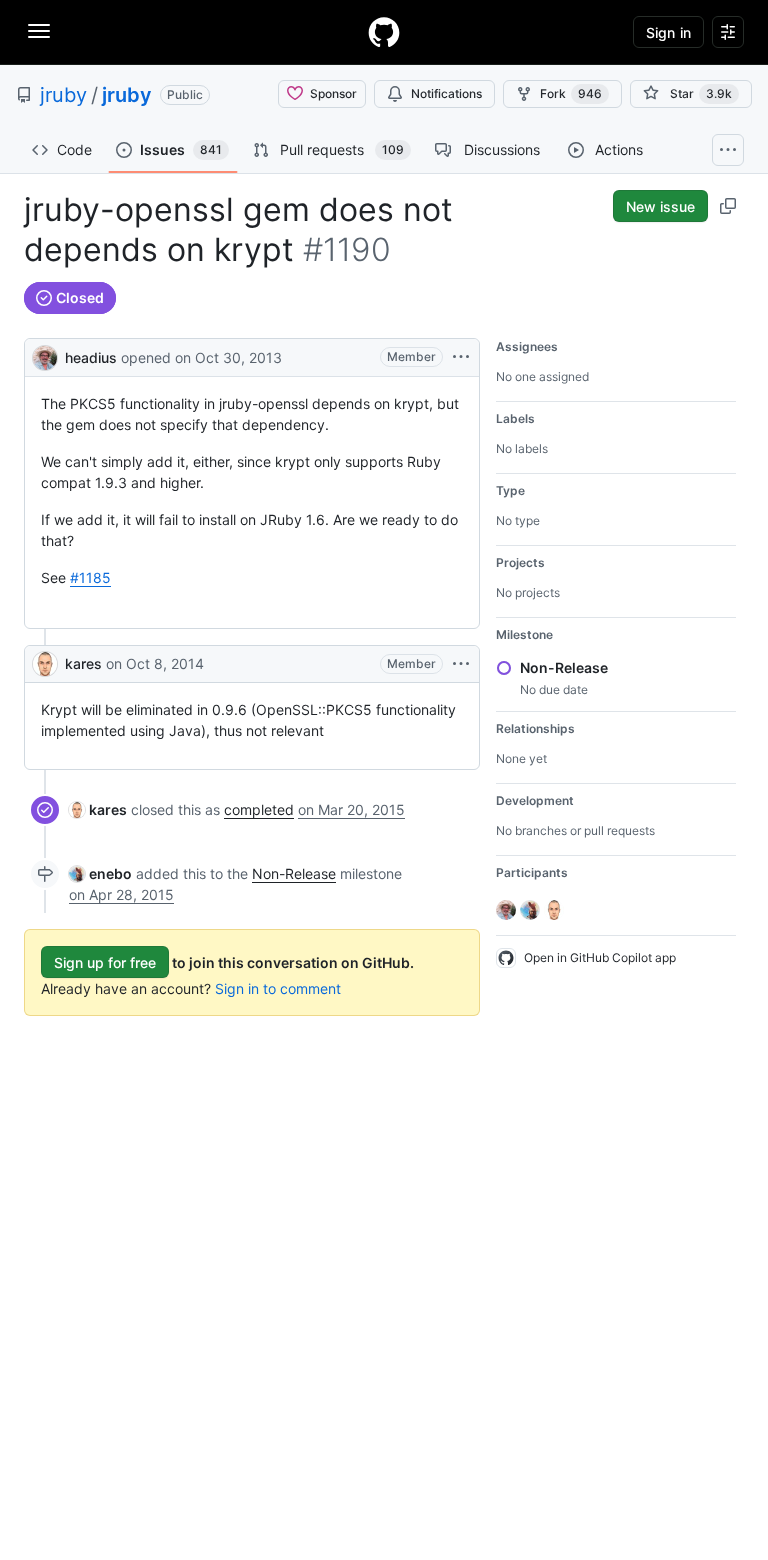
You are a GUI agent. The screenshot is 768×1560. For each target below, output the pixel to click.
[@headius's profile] (45, 355)
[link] (98, 809)
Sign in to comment (278, 988)
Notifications (446, 93)
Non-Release (294, 873)
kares (83, 663)
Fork (571, 93)
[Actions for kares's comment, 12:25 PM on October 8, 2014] (461, 664)
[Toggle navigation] (39, 31)
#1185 (90, 577)
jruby (63, 95)
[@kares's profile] (45, 664)
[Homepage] (384, 32)
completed (259, 809)
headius (91, 357)
